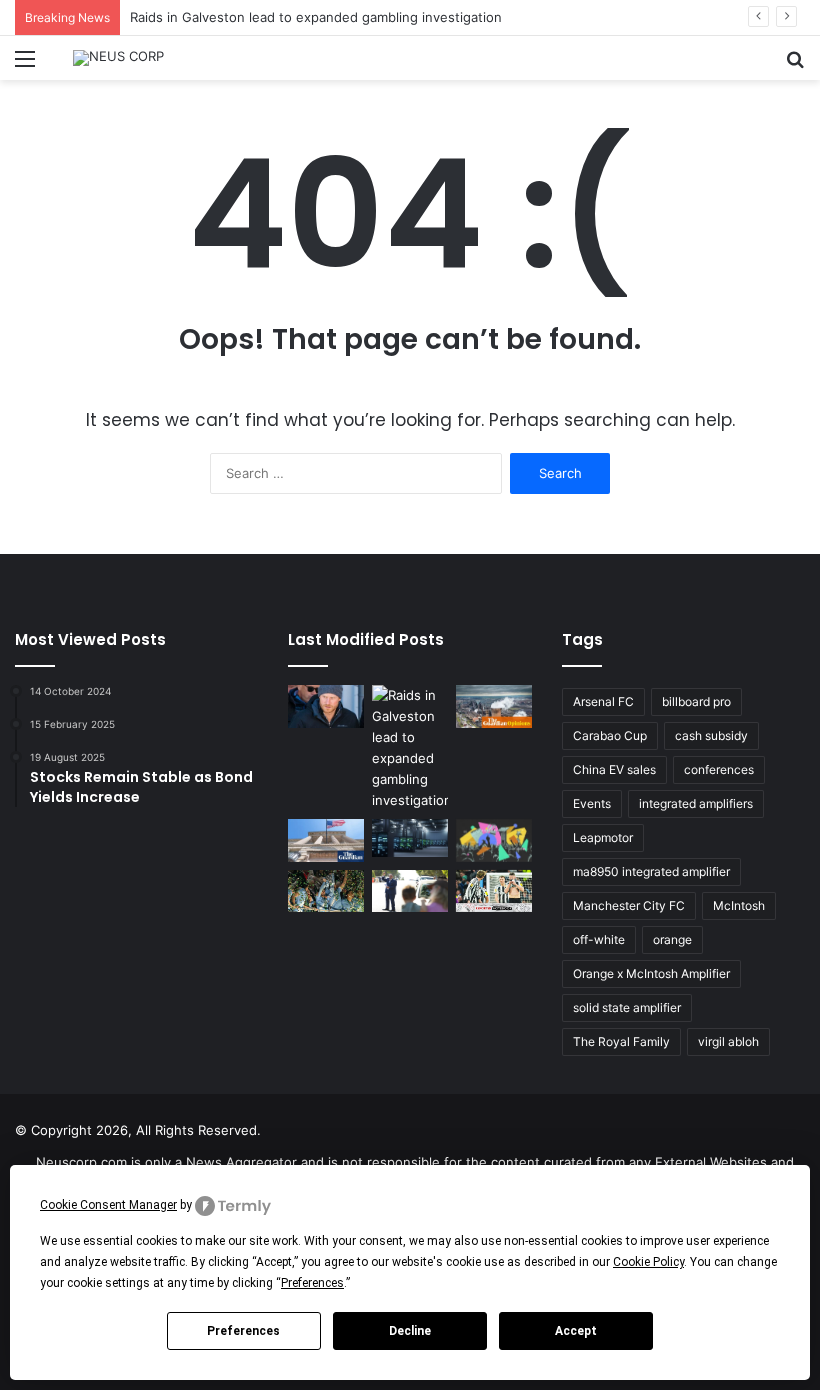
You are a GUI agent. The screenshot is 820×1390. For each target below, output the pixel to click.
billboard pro (696, 701)
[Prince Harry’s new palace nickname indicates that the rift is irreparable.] (326, 706)
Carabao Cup (610, 735)
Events (592, 803)
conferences (719, 769)
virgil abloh (728, 1041)
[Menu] (25, 65)
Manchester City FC (629, 905)
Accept (576, 1331)
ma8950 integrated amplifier (651, 871)
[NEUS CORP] (118, 58)
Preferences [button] (312, 1283)
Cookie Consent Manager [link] (108, 1205)
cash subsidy (711, 735)
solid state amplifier (627, 1007)
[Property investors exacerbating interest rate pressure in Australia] (410, 891)
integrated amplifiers (696, 803)
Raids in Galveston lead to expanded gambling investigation (316, 17)
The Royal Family (621, 1041)
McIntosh (739, 905)
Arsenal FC (603, 701)
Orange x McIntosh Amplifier (651, 973)
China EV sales (614, 769)
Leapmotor (603, 837)
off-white (599, 939)
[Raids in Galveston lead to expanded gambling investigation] (410, 748)
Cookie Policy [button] (648, 1262)
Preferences (243, 1331)
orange (672, 939)
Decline (410, 1331)
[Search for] (795, 65)
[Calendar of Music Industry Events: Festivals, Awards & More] (494, 840)
